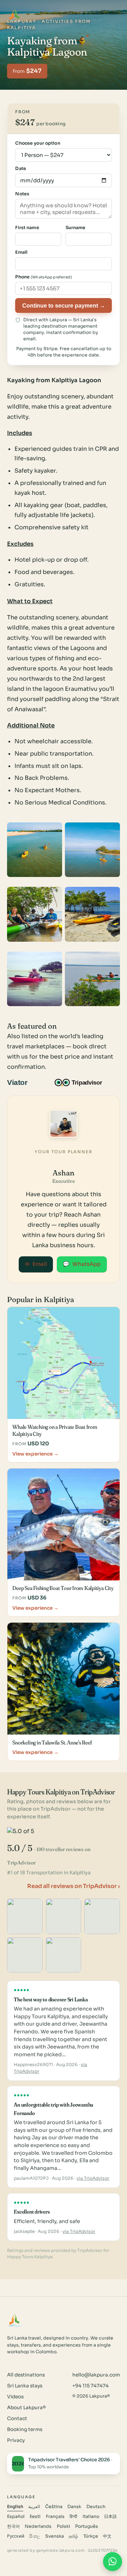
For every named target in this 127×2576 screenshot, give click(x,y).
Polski (64, 2526)
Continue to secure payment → (64, 305)
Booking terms (25, 2429)
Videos (15, 2397)
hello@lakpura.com (96, 2375)
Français (55, 2517)
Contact (17, 2419)
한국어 (13, 2526)
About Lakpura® (26, 2408)
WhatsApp (82, 1264)
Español (16, 2517)
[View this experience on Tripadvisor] (84, 1082)
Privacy (16, 2440)
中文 (107, 2536)
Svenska (55, 2536)
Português (87, 2526)
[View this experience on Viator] (25, 1082)
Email (36, 1264)
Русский (16, 2536)
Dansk (74, 2507)
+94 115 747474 (90, 2386)
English (15, 2507)
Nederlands (38, 2526)
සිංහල (35, 2536)
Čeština (54, 2507)
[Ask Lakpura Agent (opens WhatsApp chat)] (113, 2562)
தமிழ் (73, 2536)
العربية (34, 2507)
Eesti (35, 2517)
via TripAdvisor (93, 2178)
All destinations (26, 2375)
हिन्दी (73, 2517)
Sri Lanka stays (25, 2386)
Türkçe (91, 2536)
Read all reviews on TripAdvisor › (74, 1886)
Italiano (91, 2517)
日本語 (110, 2517)
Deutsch (96, 2507)
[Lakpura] (15, 15)
